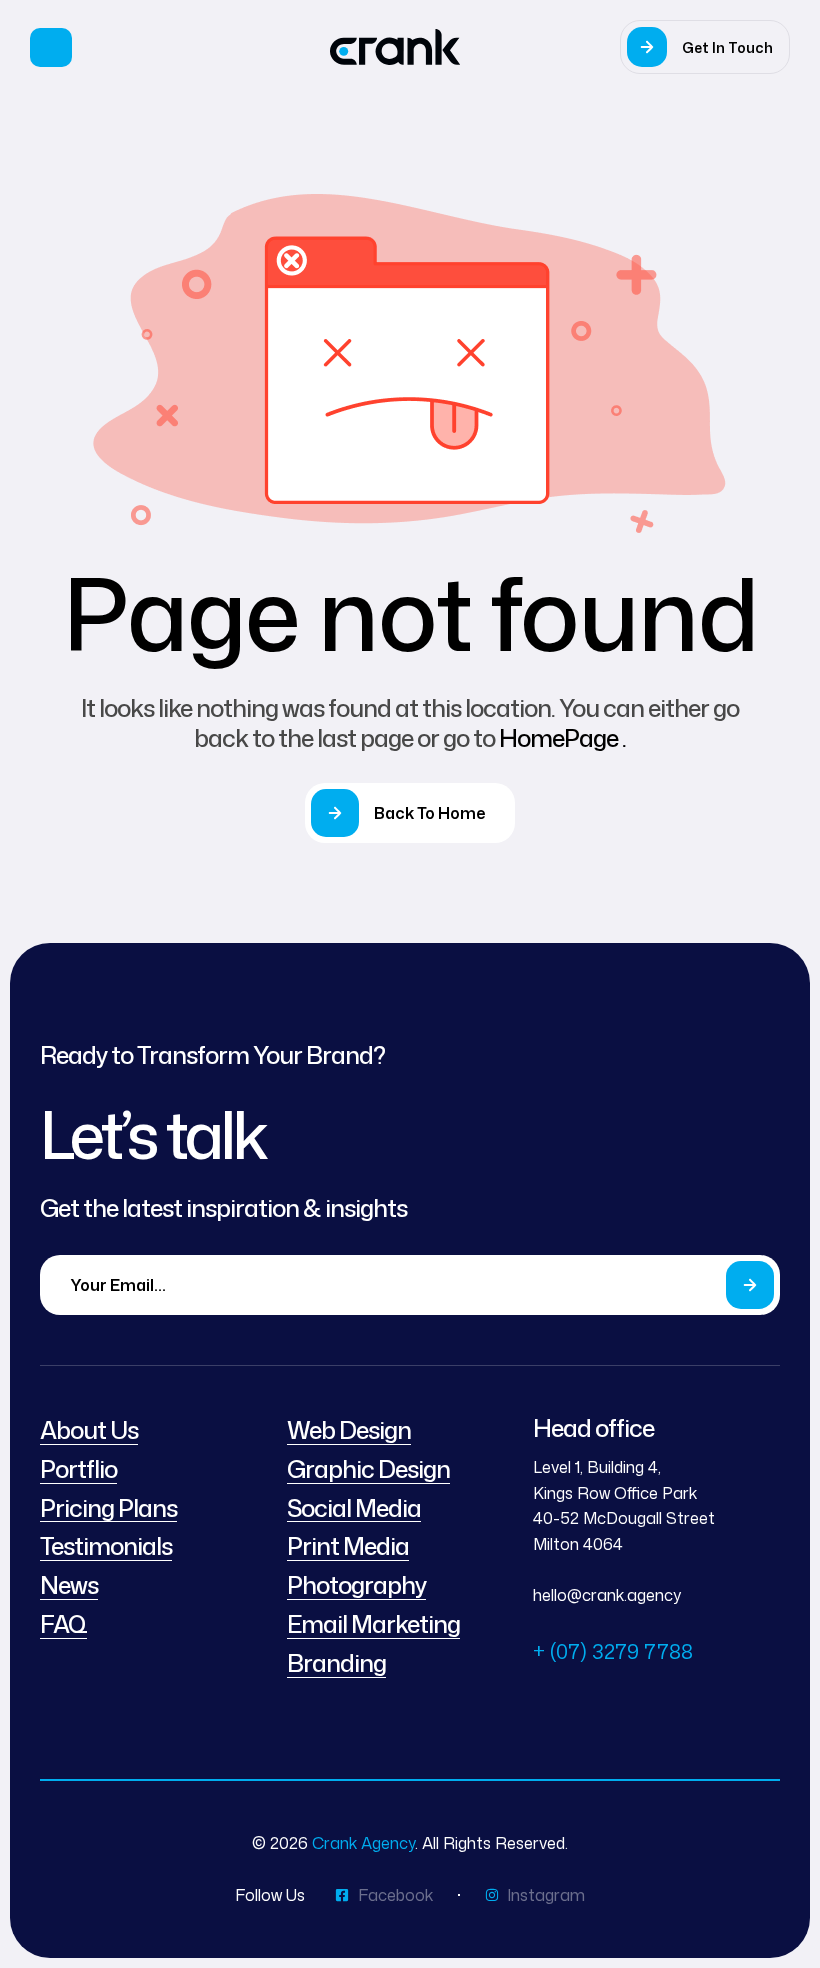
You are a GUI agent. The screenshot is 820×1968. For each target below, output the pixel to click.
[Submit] (750, 1285)
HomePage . (562, 738)
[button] (705, 47)
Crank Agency (363, 1843)
